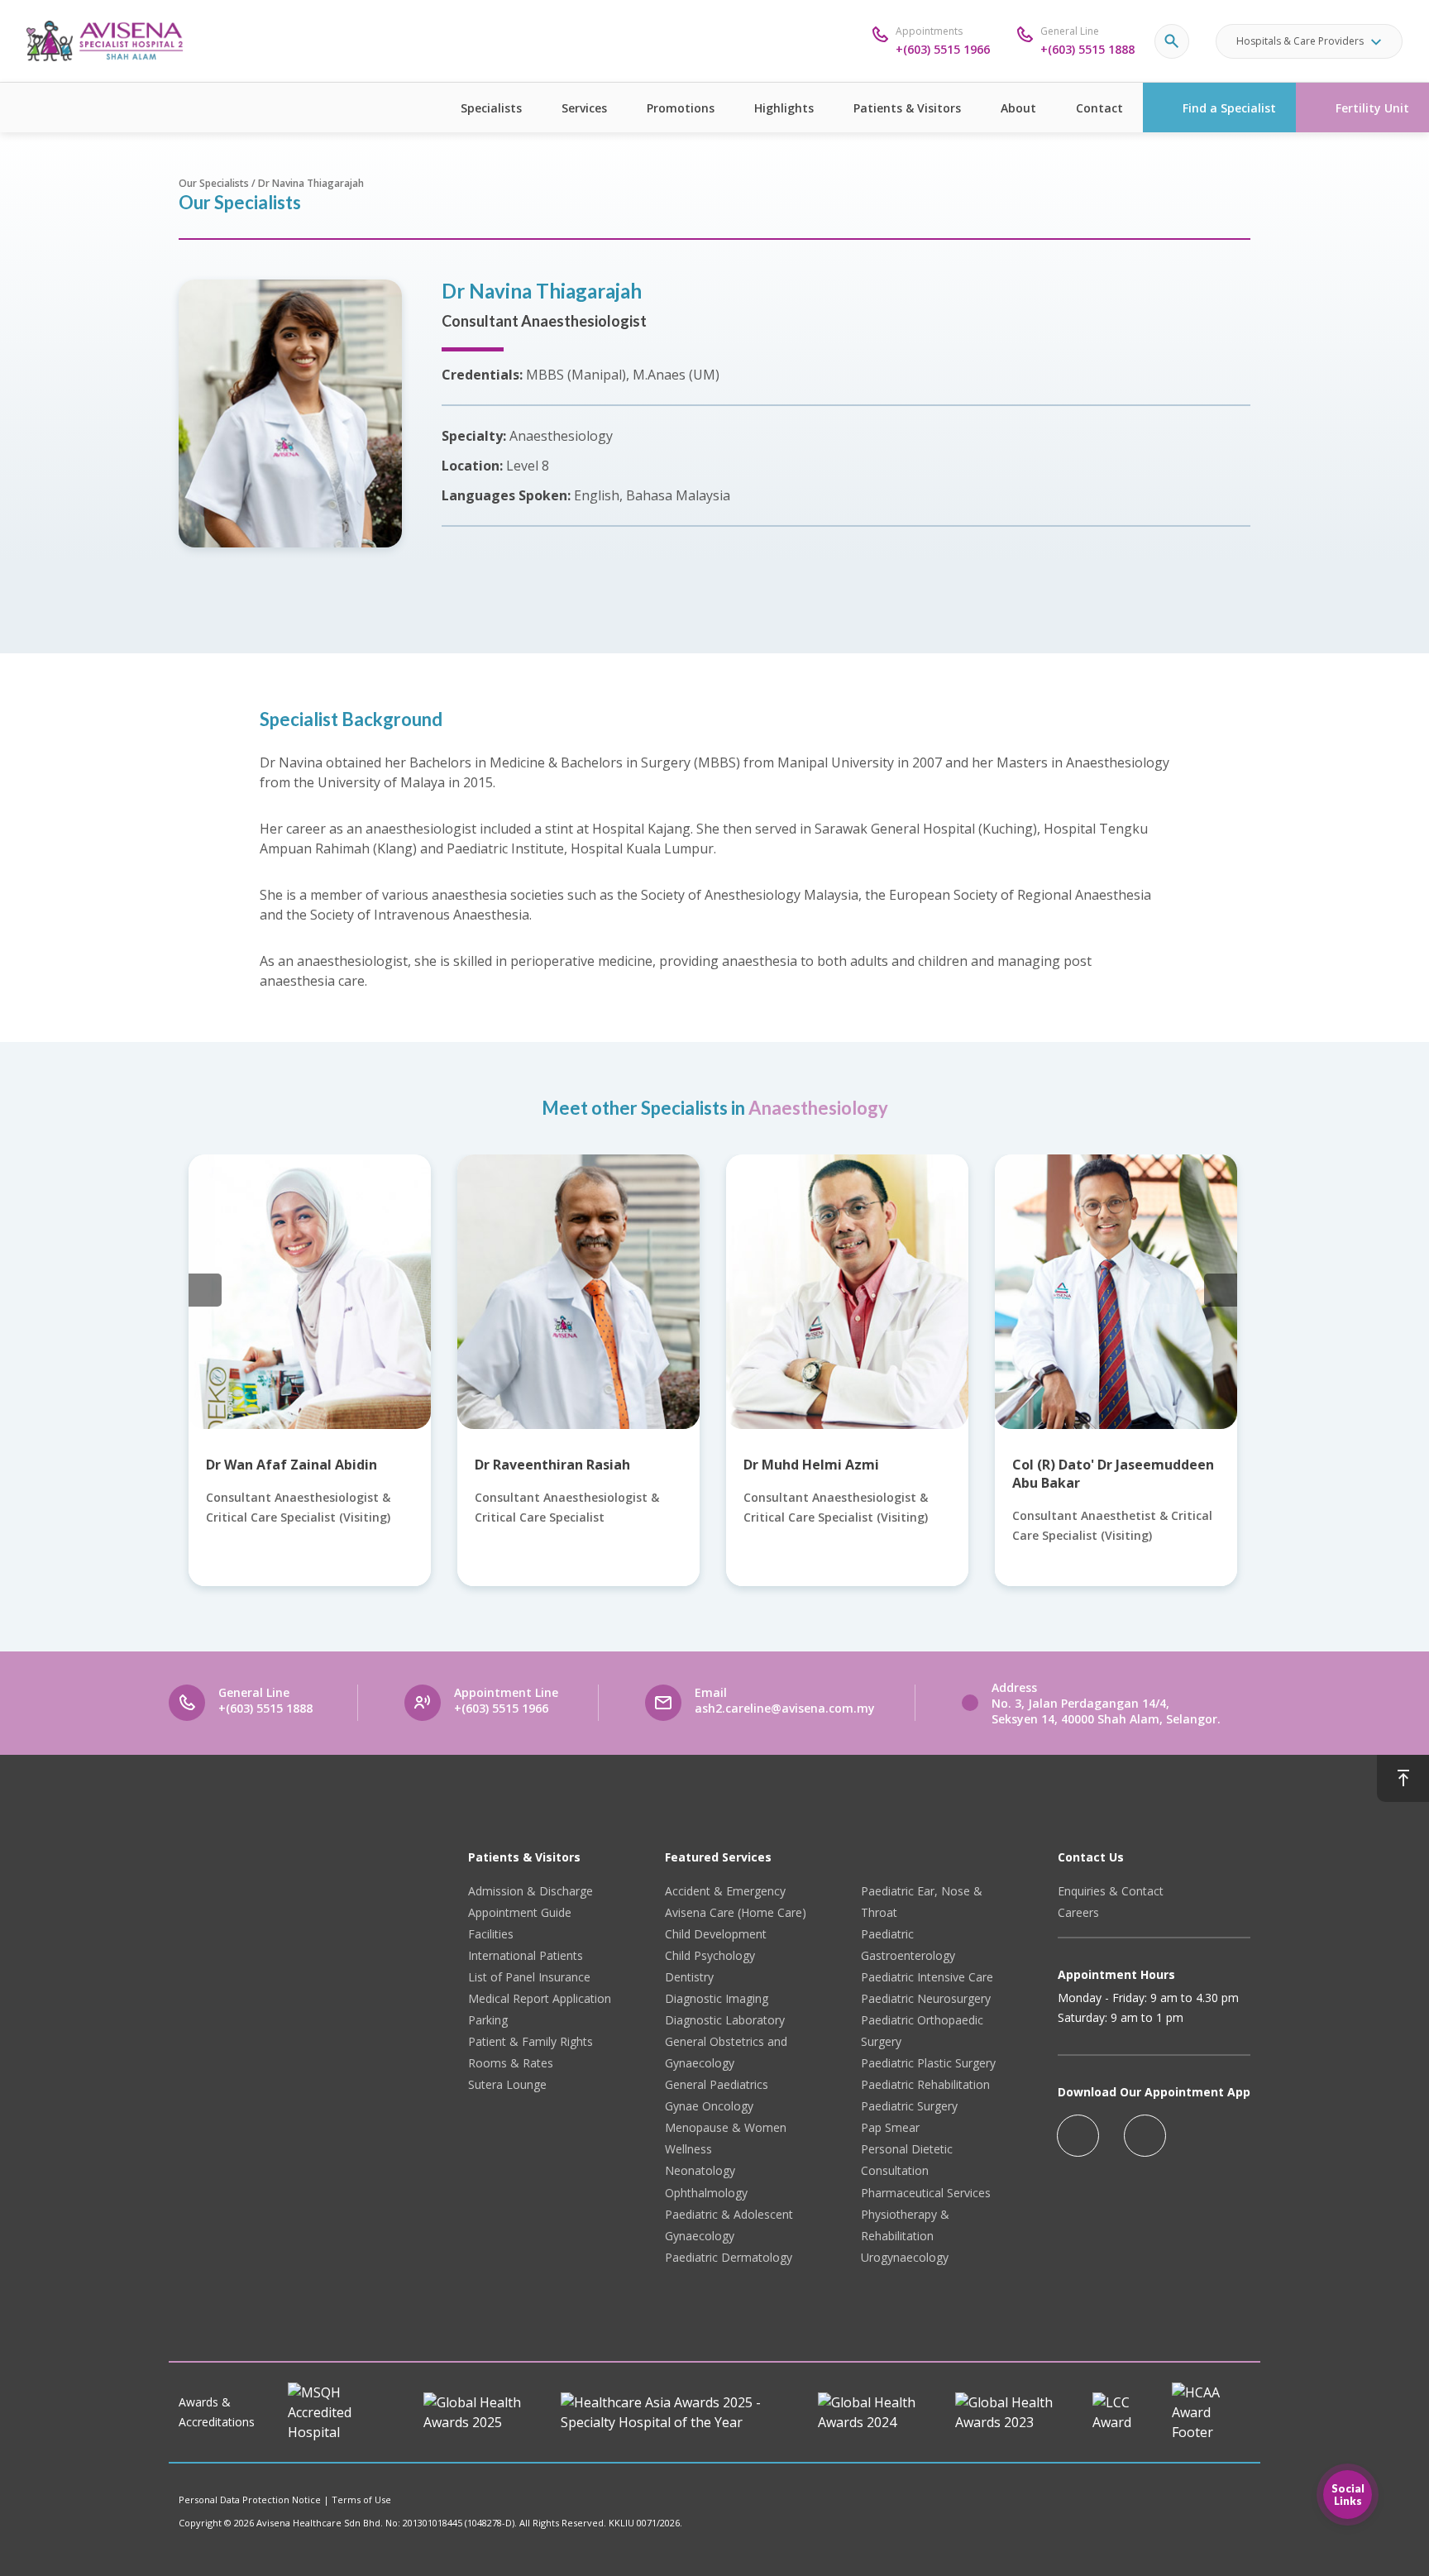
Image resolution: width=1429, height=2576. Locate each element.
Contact (1099, 108)
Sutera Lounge (507, 2084)
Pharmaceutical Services (926, 2193)
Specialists (491, 108)
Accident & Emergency (725, 1891)
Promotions (681, 108)
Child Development (716, 1934)
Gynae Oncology (709, 2106)
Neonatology (700, 2170)
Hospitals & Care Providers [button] (1300, 41)
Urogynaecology (905, 2257)
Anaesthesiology (818, 1108)
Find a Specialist (1229, 108)
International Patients (526, 1955)
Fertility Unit (1372, 108)
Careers (1078, 1912)
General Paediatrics (717, 2084)
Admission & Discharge (530, 1891)
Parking (488, 2020)
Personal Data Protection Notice (250, 2500)
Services (584, 108)
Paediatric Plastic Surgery (928, 2063)
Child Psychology (710, 1955)
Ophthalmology (706, 2193)
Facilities (491, 1934)
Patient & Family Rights (530, 2041)
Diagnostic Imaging (717, 1998)
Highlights (784, 108)
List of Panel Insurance (529, 1977)
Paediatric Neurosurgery (926, 1998)
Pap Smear (890, 2127)
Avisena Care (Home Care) (736, 1912)
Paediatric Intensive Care (927, 1977)
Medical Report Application (540, 1998)
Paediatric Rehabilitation (925, 2084)
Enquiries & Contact (1111, 1891)
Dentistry (689, 1977)
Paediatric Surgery (909, 2106)
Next (1221, 1290)
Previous (205, 1290)
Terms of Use (361, 2500)
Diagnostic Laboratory (725, 2020)
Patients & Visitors (907, 108)
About (1018, 108)
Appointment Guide (520, 1912)
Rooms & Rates (511, 2063)
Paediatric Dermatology (729, 2257)
